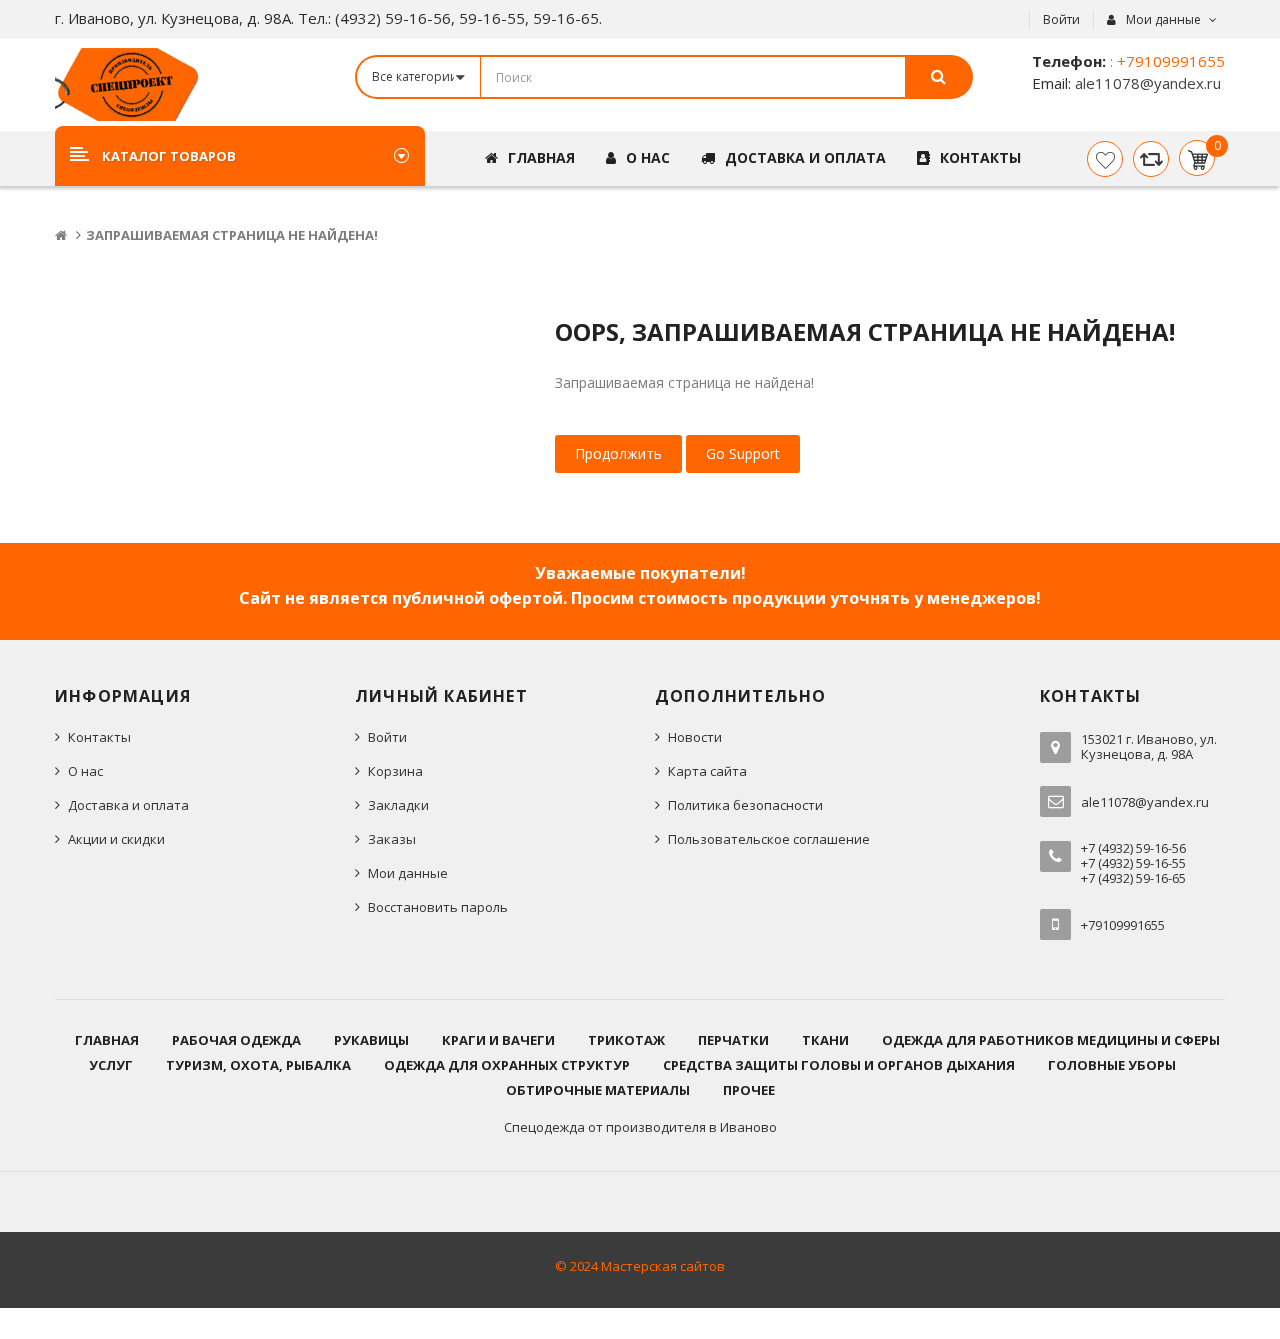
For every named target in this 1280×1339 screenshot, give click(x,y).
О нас (85, 771)
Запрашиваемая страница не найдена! (232, 235)
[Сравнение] (1151, 159)
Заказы (392, 839)
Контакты (99, 737)
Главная (107, 1040)
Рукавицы (371, 1040)
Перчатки (733, 1040)
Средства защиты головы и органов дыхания (839, 1065)
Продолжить (618, 453)
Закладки (398, 805)
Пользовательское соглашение (769, 839)
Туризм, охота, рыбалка (258, 1065)
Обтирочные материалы (598, 1090)
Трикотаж (626, 1040)
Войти (1061, 19)
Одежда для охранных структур (507, 1065)
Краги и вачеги (498, 1040)
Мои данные (408, 873)
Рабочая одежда (236, 1040)
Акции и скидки (116, 839)
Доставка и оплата (128, 805)
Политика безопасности (745, 805)
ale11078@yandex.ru (1146, 83)
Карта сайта (707, 771)
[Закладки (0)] (1105, 159)
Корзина (395, 771)
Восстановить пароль (438, 907)
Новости (695, 737)
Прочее (749, 1090)
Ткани (825, 1040)
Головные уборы (1112, 1065)
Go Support (743, 453)
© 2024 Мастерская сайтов (640, 1266)
